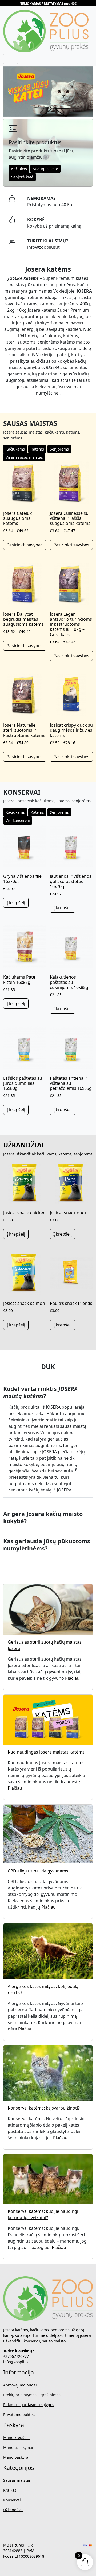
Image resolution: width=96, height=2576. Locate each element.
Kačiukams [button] (15, 449)
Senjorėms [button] (59, 449)
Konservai (12, 2500)
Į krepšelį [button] (16, 903)
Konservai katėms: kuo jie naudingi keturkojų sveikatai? (43, 2214)
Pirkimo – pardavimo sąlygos (29, 2405)
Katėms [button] (37, 449)
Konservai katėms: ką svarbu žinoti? (44, 2108)
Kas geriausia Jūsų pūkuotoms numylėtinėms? (47, 1545)
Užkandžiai (13, 2510)
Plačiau (72, 1678)
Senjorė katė (22, 177)
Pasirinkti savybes (25, 545)
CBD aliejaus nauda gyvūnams (38, 1871)
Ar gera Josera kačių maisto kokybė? (43, 1517)
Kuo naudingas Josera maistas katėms (46, 1752)
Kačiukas (19, 169)
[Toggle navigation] (11, 59)
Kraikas (10, 2490)
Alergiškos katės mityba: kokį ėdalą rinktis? (43, 1990)
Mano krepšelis (17, 2438)
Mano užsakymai (18, 2447)
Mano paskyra (16, 2457)
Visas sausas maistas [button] (24, 457)
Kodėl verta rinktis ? (40, 1392)
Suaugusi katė (45, 169)
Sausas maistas (17, 2480)
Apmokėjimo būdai (20, 2385)
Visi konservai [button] (18, 820)
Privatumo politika (19, 2414)
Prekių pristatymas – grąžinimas (32, 2395)
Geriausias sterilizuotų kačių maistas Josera (45, 1645)
